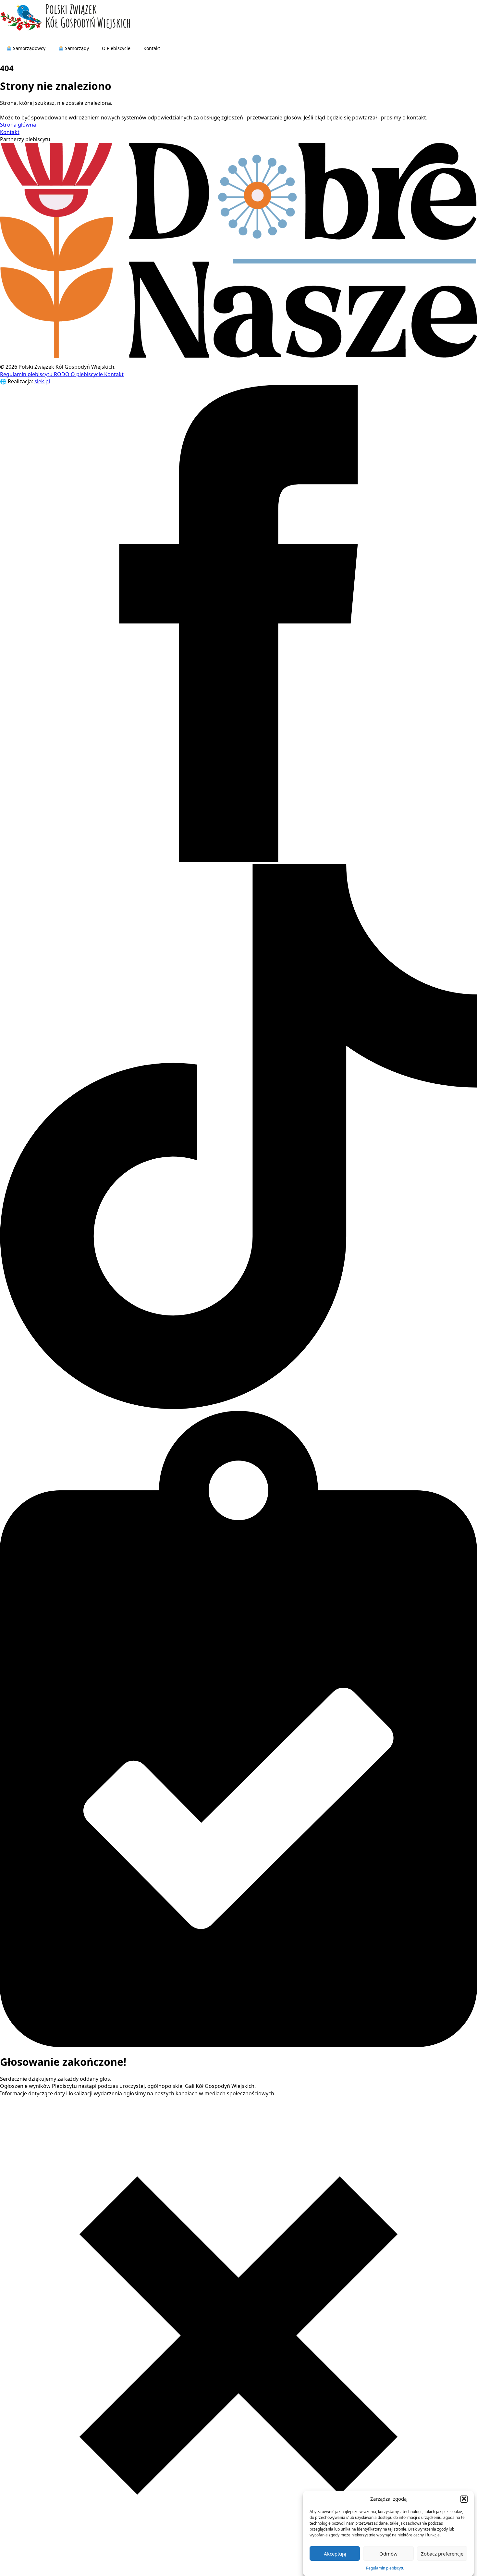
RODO (62, 374)
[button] (464, 2499)
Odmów (388, 2553)
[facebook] (238, 860)
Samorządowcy (29, 48)
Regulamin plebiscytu (385, 2568)
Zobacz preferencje (442, 2553)
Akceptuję (335, 2553)
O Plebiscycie (116, 48)
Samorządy (76, 48)
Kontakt (152, 48)
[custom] (238, 1407)
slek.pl (42, 381)
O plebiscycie (87, 374)
